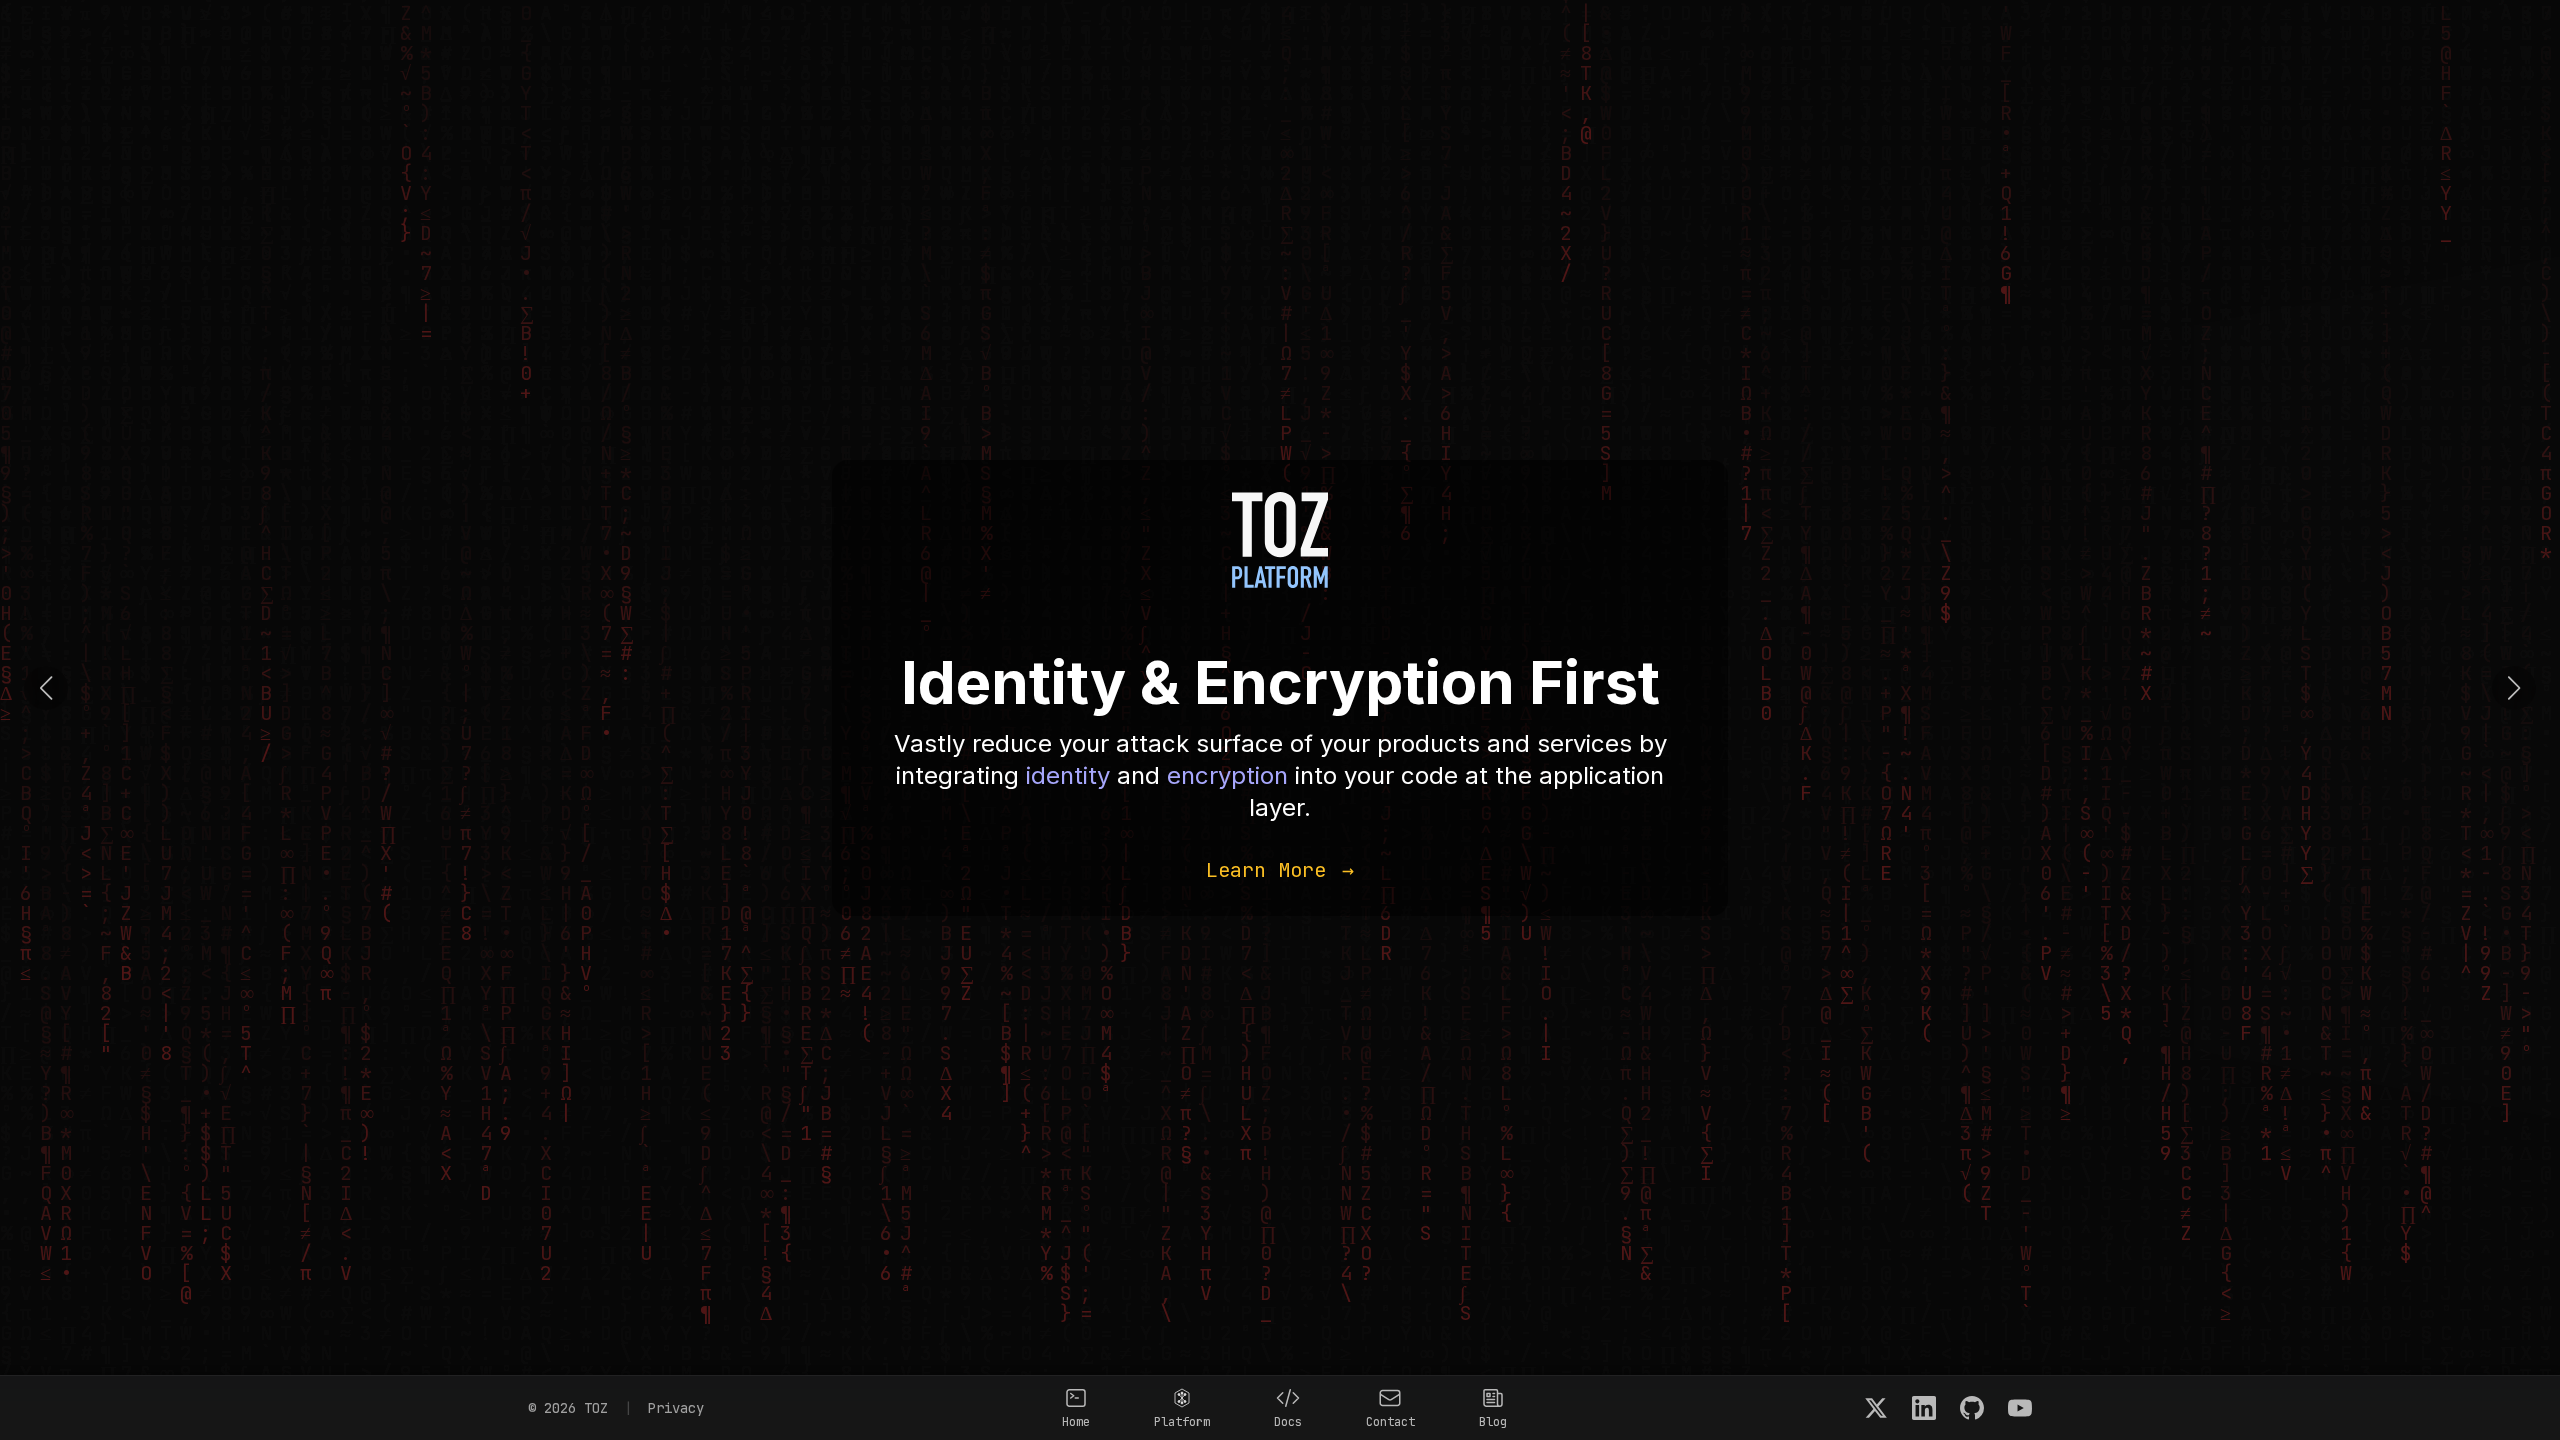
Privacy (676, 1408)
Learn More (1280, 870)
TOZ (596, 1408)
